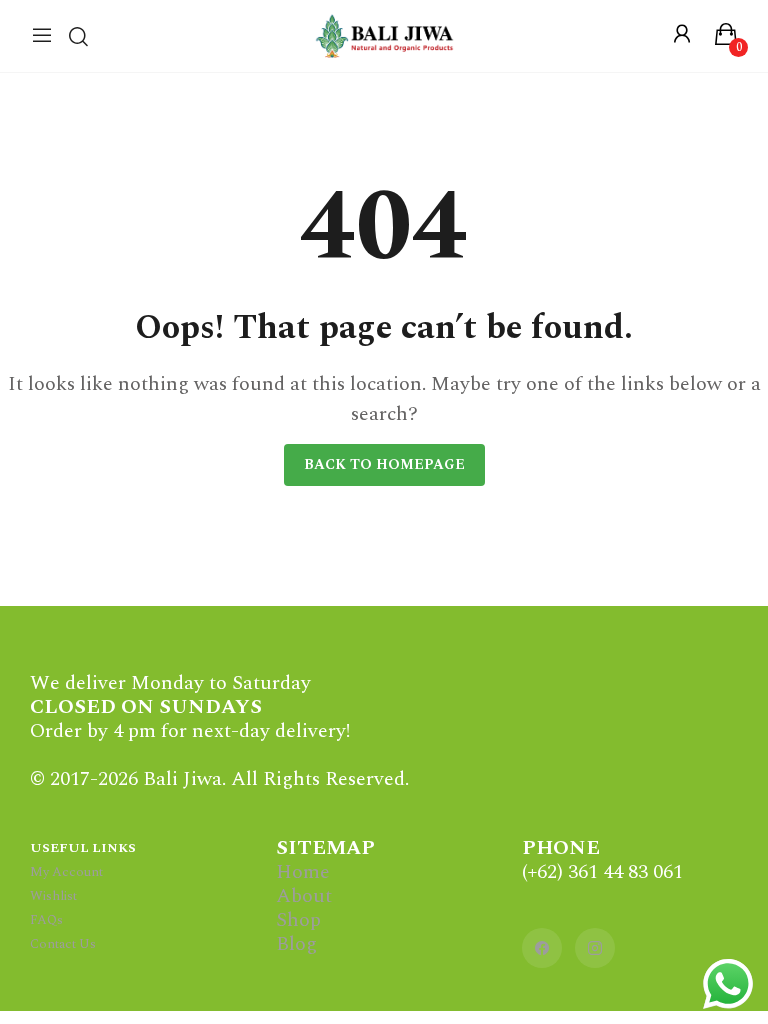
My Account (66, 872)
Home (303, 872)
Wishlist (53, 896)
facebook (542, 948)
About (304, 896)
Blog (296, 944)
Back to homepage (384, 464)
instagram (595, 948)
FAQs (46, 920)
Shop (298, 920)
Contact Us (63, 944)
